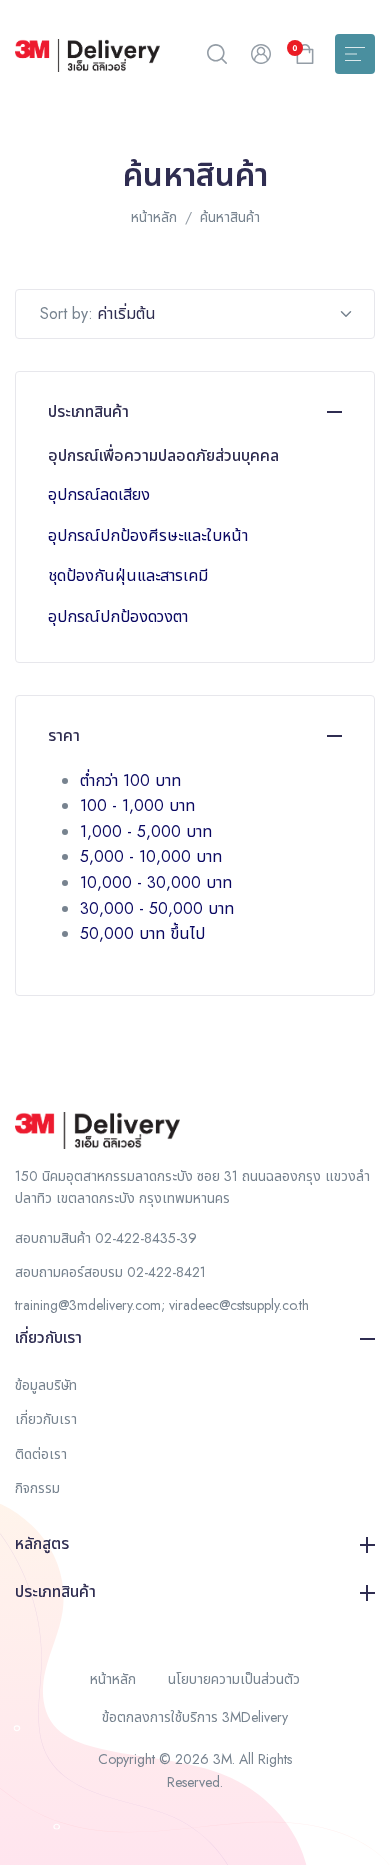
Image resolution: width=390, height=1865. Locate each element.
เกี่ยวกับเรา (48, 1337)
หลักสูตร (42, 1543)
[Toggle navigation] (355, 54)
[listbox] (233, 313)
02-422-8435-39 (146, 1238)
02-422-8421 (166, 1272)
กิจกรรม (37, 1488)
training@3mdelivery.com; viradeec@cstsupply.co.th (162, 1305)
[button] (217, 54)
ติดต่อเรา (41, 1454)
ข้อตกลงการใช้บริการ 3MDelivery (195, 1717)
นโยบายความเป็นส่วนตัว (234, 1679)
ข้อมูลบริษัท (46, 1385)
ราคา (64, 735)
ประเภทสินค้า (88, 411)
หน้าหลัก (154, 217)
